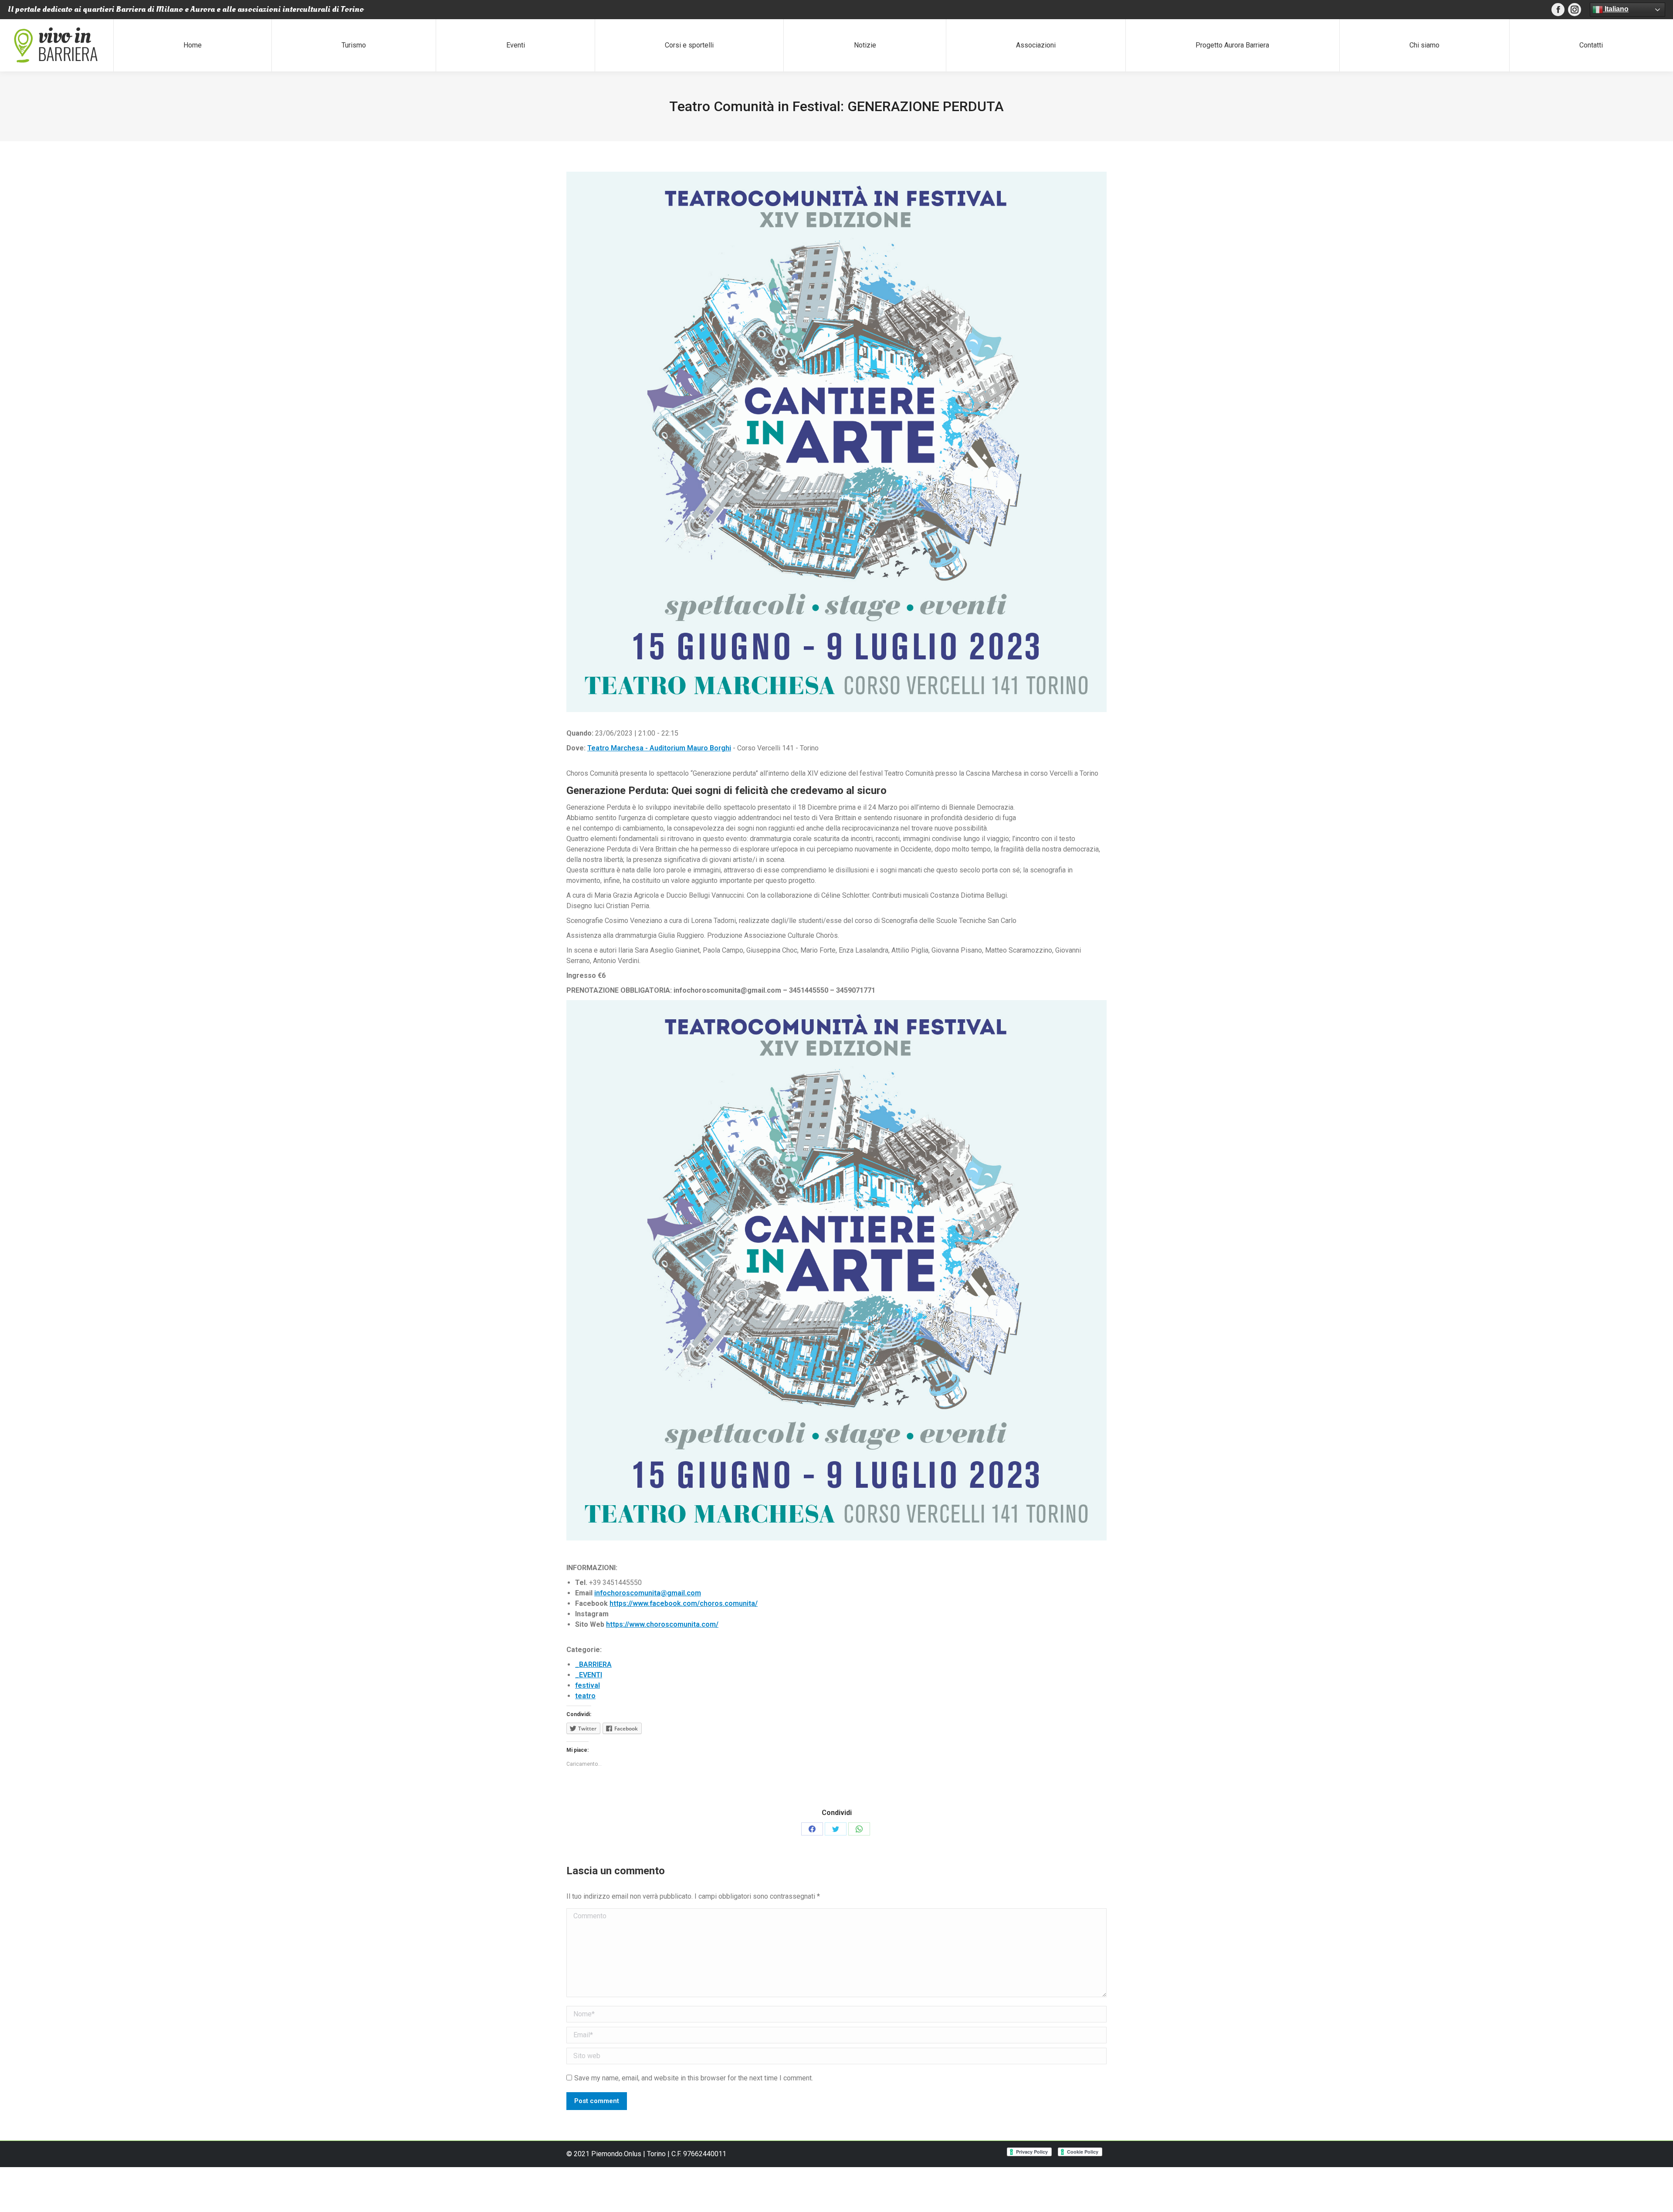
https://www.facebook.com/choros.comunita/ (684, 1603)
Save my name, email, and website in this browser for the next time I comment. (694, 2078)
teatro (585, 1696)
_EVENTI (589, 1675)
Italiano (1616, 9)
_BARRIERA (593, 1664)
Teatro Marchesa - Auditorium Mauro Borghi (659, 748)
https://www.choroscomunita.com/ (662, 1624)
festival (588, 1685)
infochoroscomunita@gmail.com (648, 1593)
